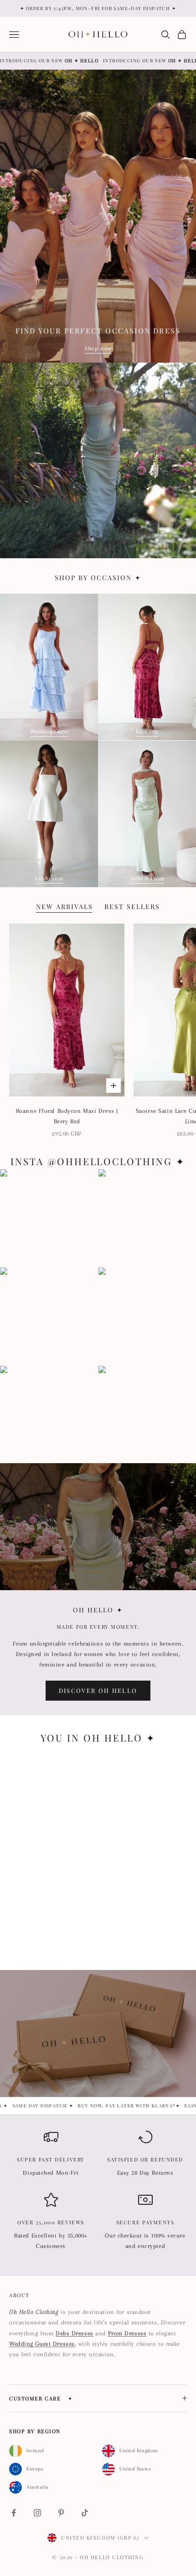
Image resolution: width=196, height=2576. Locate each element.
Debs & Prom (147, 878)
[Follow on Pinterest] (61, 2513)
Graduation (49, 878)
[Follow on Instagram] (37, 2513)
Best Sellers (132, 907)
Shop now (98, 348)
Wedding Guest (49, 731)
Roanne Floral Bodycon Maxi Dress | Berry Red (67, 1116)
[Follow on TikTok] (85, 2513)
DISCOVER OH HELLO (98, 1690)
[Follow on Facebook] (14, 2513)
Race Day (147, 731)
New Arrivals (64, 907)
